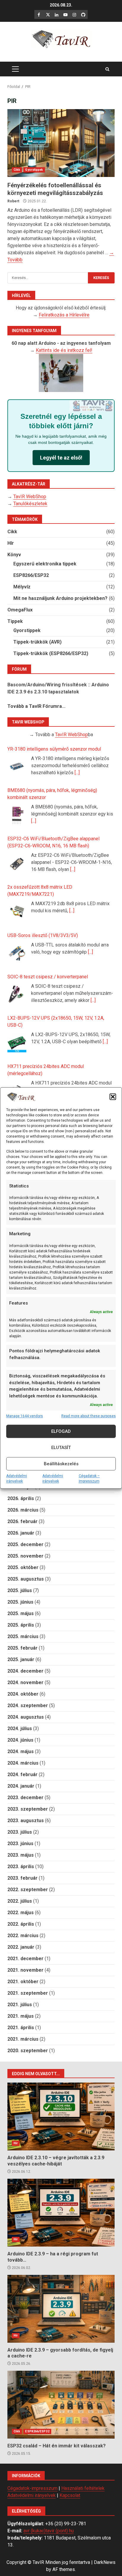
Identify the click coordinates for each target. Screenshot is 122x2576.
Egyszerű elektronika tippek (45, 564)
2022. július (20, 1901)
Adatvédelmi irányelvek (17, 1479)
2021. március (23, 2039)
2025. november (25, 1556)
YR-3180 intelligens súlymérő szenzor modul (54, 749)
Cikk (17, 170)
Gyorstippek (34, 170)
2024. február (23, 1775)
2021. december (25, 1959)
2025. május (21, 1613)
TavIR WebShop (30, 497)
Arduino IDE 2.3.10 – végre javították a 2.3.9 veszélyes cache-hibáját (61, 2116)
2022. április (21, 1924)
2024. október (23, 1694)
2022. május (21, 1913)
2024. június (20, 1740)
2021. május (21, 2016)
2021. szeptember (28, 1993)
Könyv (14, 555)
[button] (113, 1097)
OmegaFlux (20, 610)
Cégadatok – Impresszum (89, 1479)
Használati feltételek (83, 2488)
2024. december (25, 1671)
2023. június (20, 1844)
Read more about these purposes (89, 1416)
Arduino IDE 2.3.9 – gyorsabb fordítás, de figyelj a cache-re (61, 2309)
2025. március (23, 1636)
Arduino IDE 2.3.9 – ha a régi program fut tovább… (61, 2213)
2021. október (23, 1982)
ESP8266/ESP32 (31, 575)
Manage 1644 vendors (25, 1416)
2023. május (21, 1855)
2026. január (21, 1533)
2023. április (21, 1867)
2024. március (23, 1763)
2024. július (20, 1728)
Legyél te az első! (61, 458)
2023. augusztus (26, 1821)
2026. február (23, 1521)
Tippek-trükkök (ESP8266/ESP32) (51, 653)
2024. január (21, 1786)
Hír (11, 543)
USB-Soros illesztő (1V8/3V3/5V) (43, 935)
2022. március (23, 1936)
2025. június (20, 1602)
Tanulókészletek (30, 504)
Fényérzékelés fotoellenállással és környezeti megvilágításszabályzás (61, 143)
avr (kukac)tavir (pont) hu (49, 2531)
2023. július (20, 1832)
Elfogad (61, 1431)
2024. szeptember (28, 1705)
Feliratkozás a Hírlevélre (64, 315)
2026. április (21, 1498)
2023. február (23, 1878)
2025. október (23, 1567)
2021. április (21, 2028)
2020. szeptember (28, 2051)
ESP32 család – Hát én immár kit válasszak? (61, 2405)
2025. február (23, 1648)
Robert (13, 201)
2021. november (25, 1970)
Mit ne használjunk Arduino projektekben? (60, 598)
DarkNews (105, 2562)
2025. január (21, 1659)
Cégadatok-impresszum (32, 2488)
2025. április (21, 1625)
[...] (77, 773)
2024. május (21, 1751)
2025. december (25, 1544)
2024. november (25, 1682)
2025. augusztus (26, 1579)
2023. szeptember (28, 1809)
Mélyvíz (22, 587)
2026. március (23, 1510)
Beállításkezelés (61, 1464)
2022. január (21, 1947)
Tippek (15, 621)
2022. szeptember (28, 1890)
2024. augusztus (26, 1717)
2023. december (25, 1798)
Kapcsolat (70, 2495)
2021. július (20, 2005)
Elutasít (61, 1448)
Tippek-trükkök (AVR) (37, 642)
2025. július (20, 1590)
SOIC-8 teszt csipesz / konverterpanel (48, 977)
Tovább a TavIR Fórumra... (36, 706)
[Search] (107, 69)
